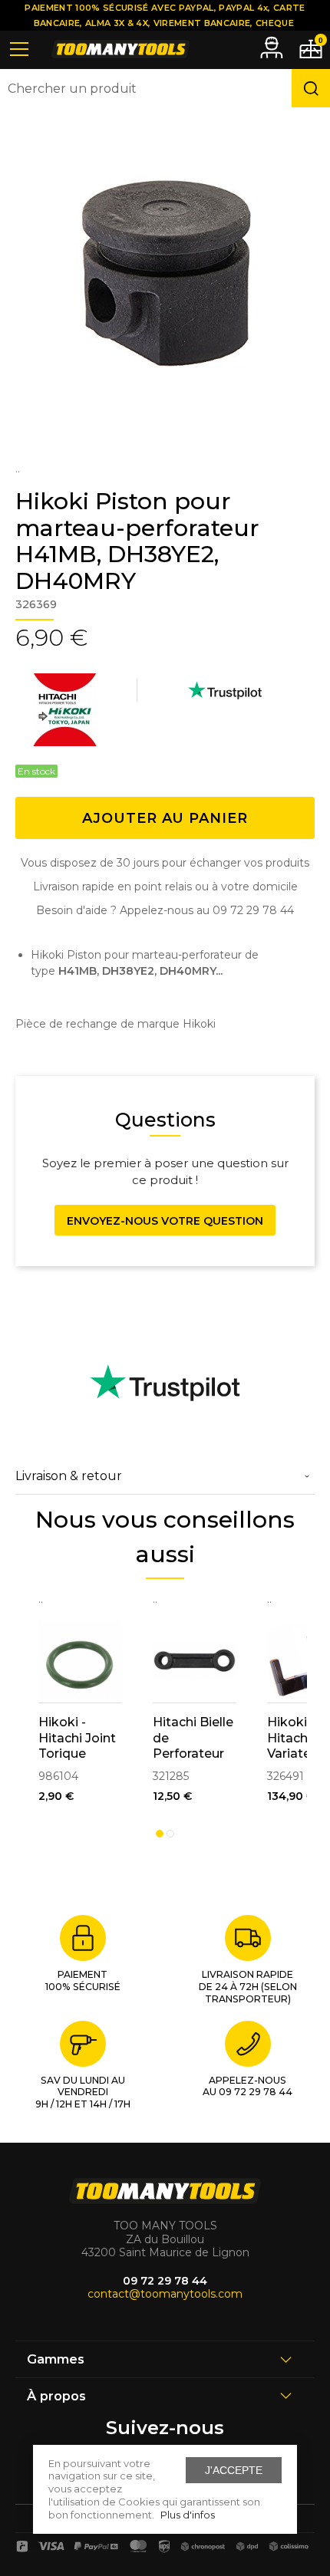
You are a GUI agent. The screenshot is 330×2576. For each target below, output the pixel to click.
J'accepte (234, 2470)
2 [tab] (170, 1834)
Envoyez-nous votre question (165, 1221)
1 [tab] (160, 1834)
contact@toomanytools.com (165, 2294)
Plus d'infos (188, 2515)
